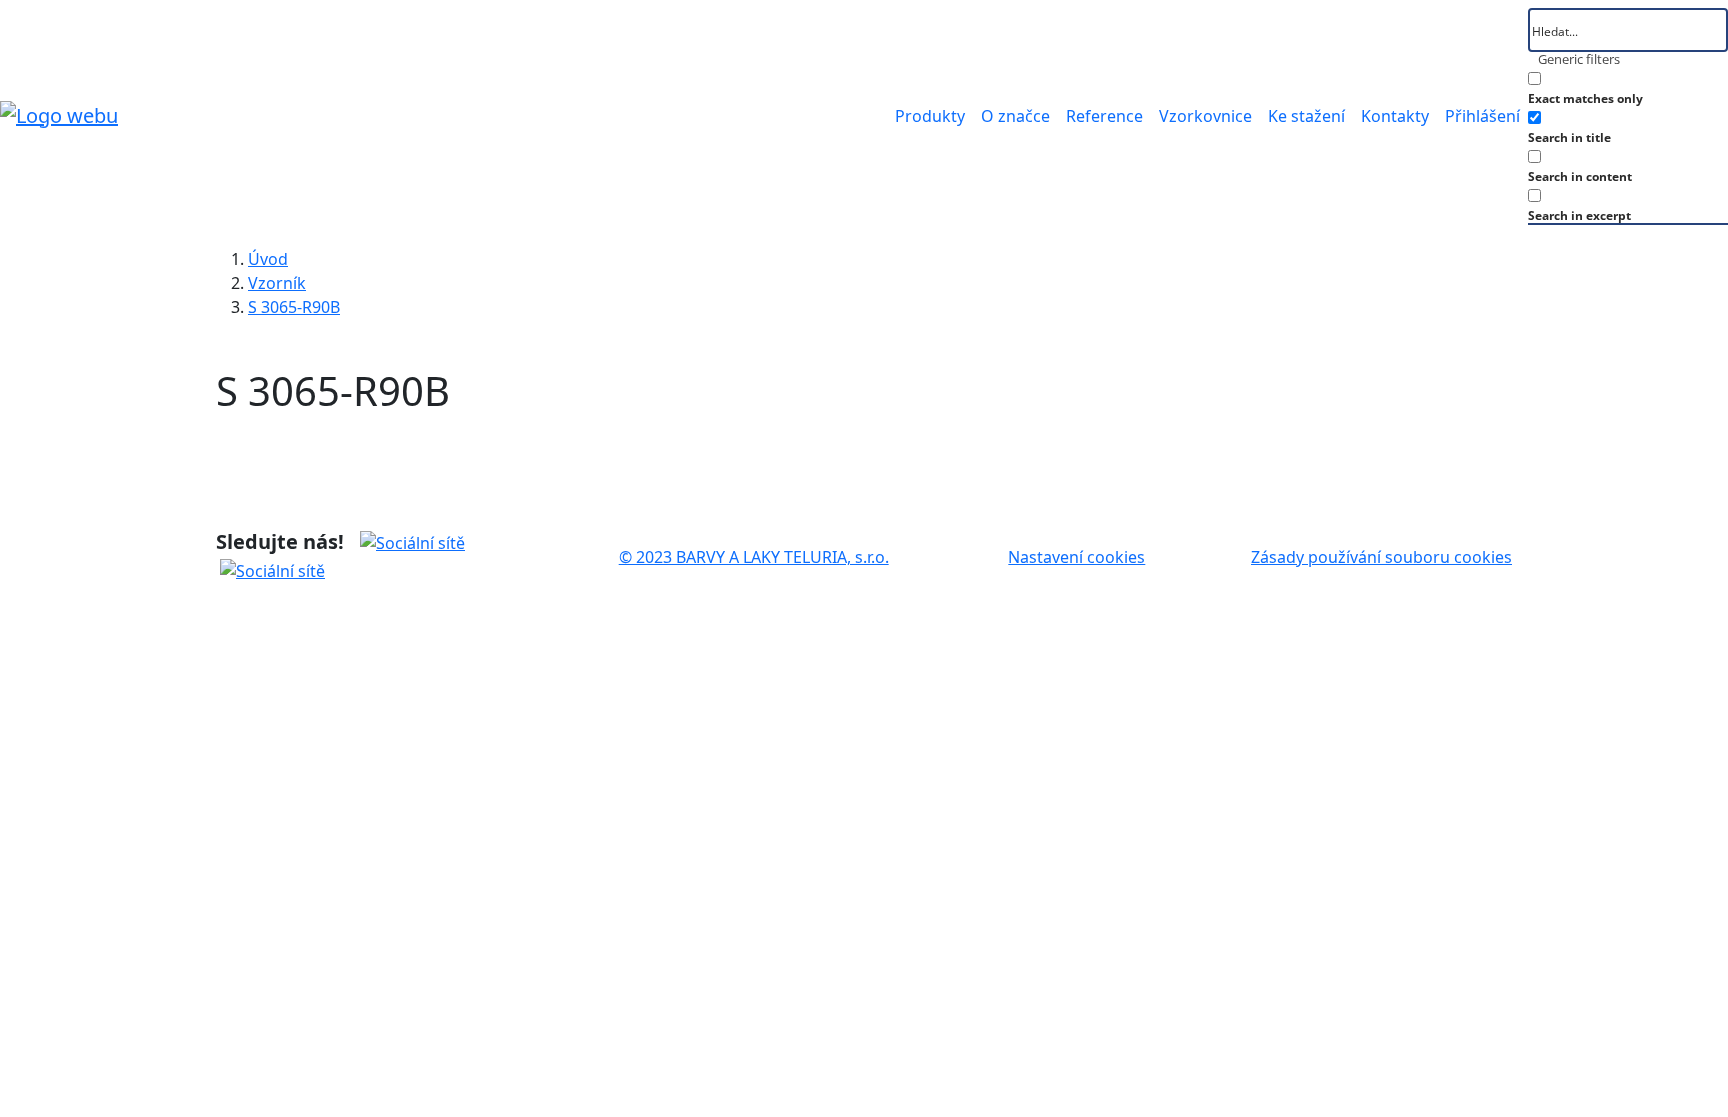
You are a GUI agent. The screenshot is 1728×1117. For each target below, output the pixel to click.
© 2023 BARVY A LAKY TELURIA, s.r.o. (754, 557)
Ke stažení (1306, 116)
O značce (1015, 116)
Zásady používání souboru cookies (1381, 557)
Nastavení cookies (1076, 557)
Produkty (930, 116)
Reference (1104, 116)
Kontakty (1395, 116)
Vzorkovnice (1205, 116)
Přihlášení (1482, 116)
